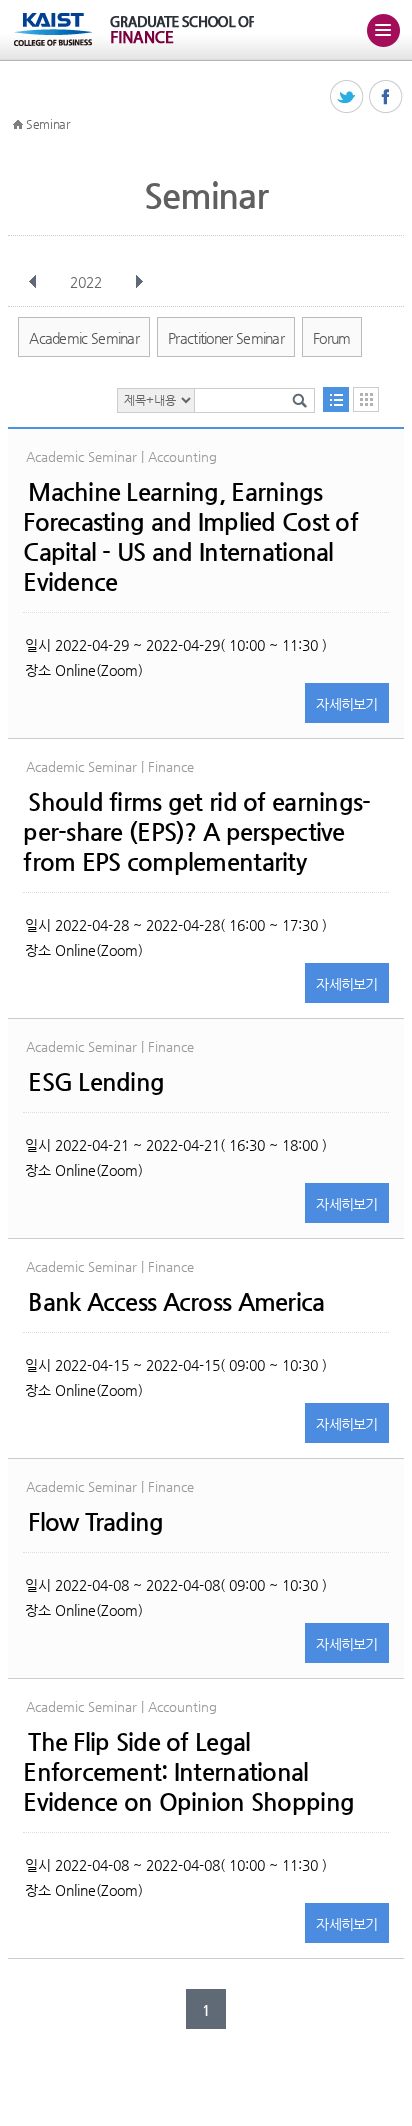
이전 (33, 282)
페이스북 (386, 97)
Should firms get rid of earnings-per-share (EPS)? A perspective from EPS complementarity (196, 832)
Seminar (48, 124)
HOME (18, 125)
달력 (366, 399)
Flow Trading (95, 1522)
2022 (86, 282)
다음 (139, 282)
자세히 (347, 704)
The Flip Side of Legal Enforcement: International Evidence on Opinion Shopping (188, 1772)
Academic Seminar (84, 338)
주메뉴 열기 (383, 30)
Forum (332, 338)
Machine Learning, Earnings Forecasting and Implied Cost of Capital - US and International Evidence (190, 537)
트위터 (347, 97)
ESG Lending (96, 1082)
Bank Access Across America (176, 1302)
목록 (336, 399)
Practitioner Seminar (226, 338)
